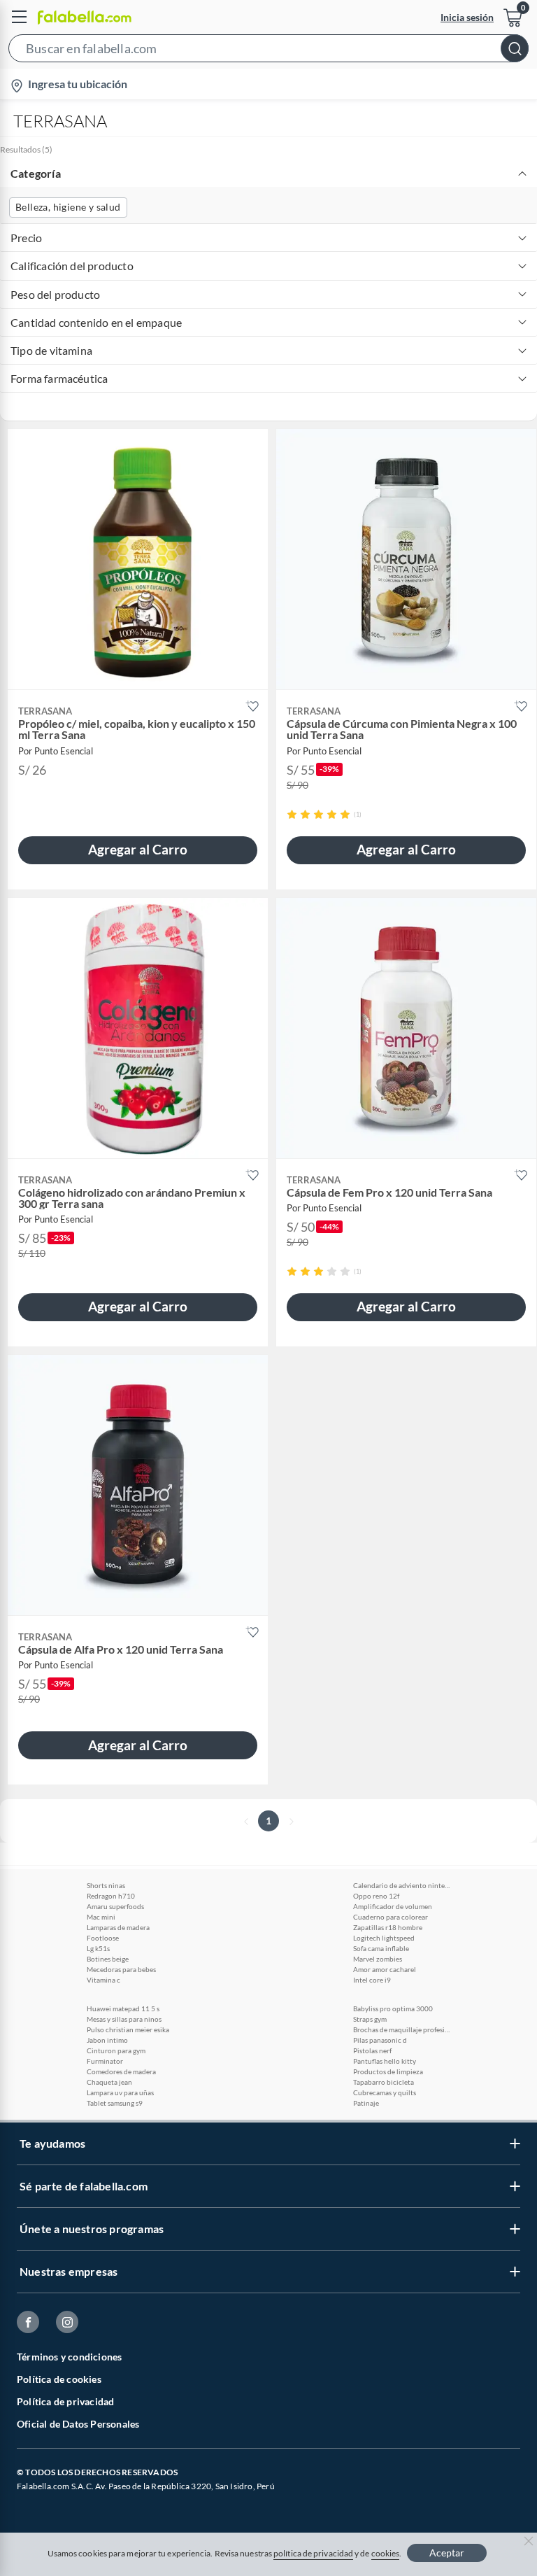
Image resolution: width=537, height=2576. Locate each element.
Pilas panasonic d (380, 2040)
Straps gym (370, 2019)
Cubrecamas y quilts (385, 2092)
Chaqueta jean (109, 2082)
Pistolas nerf (372, 2050)
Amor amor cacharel (385, 1969)
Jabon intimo (107, 2040)
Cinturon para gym (116, 2050)
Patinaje (366, 2103)
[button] (268, 51)
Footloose (103, 1938)
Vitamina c (103, 1980)
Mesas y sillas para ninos (124, 2019)
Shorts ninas (106, 1885)
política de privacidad (313, 2553)
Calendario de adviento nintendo (402, 1885)
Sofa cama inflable (381, 1948)
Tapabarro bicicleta (384, 2082)
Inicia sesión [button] (467, 17)
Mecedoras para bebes (121, 1969)
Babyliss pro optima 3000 (393, 2008)
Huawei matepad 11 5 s (123, 2008)
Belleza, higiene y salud (68, 207)
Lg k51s (98, 1948)
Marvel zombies (378, 1959)
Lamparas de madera (118, 1927)
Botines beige (108, 1959)
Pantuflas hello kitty (385, 2061)
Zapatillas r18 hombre (388, 1927)
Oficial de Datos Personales (78, 2424)
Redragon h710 (111, 1896)
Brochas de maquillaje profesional (402, 2029)
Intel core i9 (372, 1980)
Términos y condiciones (69, 2357)
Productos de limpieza (388, 2071)
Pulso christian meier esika (128, 2029)
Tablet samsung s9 (115, 2103)
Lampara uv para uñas (120, 2092)
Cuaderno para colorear (391, 1917)
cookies (386, 2553)
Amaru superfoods (115, 1906)
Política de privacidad (65, 2401)
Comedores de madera (121, 2071)
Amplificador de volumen (393, 1906)
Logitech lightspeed (384, 1938)
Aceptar (447, 2553)
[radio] (292, 814)
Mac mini (101, 1917)
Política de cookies (59, 2379)
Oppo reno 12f (376, 1896)
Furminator (105, 2061)
